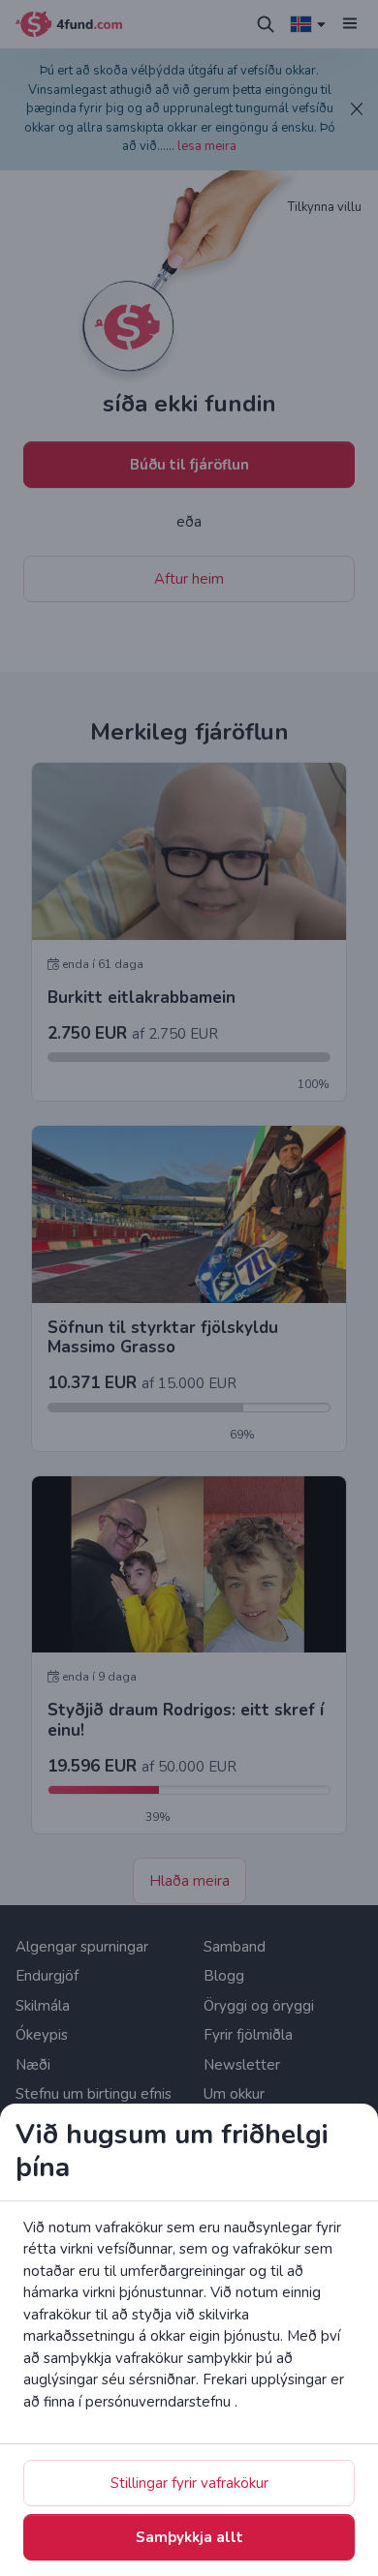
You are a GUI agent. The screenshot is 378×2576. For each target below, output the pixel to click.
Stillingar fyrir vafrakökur (189, 2483)
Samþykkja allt (189, 2537)
